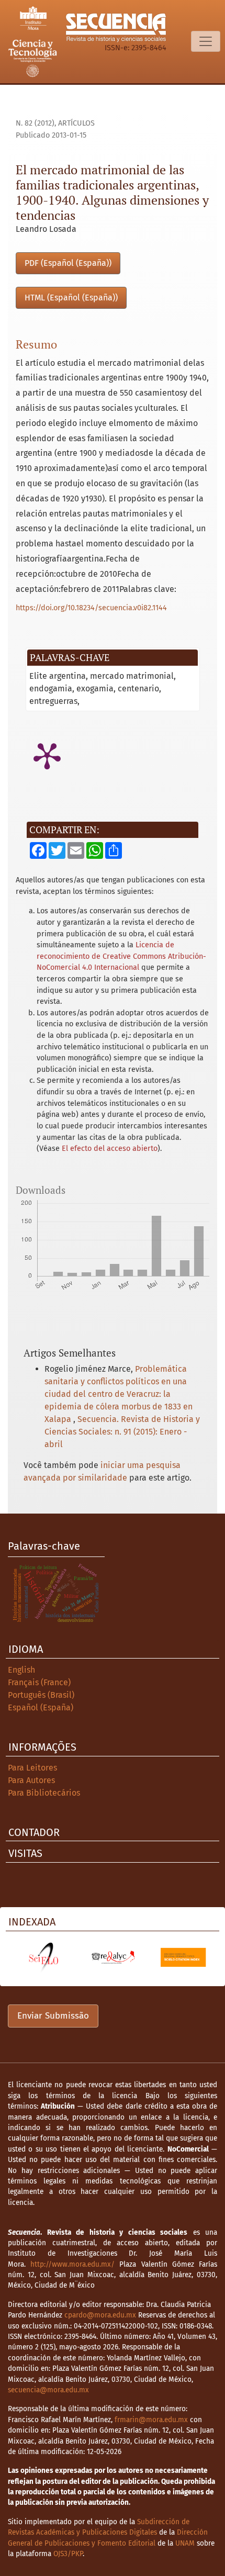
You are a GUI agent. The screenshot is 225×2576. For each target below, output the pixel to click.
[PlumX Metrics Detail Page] (47, 755)
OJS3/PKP (68, 2554)
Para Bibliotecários (44, 1793)
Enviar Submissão (53, 2016)
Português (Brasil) (41, 1695)
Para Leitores (32, 1768)
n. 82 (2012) (35, 123)
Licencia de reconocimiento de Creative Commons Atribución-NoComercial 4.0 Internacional (121, 956)
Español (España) (41, 1707)
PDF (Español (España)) (68, 263)
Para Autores (31, 1780)
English (21, 1670)
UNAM (185, 2543)
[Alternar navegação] (206, 41)
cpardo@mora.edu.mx (100, 2315)
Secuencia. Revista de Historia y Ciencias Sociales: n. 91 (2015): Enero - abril (122, 1432)
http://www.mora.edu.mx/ (72, 2264)
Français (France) (39, 1682)
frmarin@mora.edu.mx (151, 2420)
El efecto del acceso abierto (110, 1149)
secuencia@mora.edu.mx (48, 2390)
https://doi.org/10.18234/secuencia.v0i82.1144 (91, 608)
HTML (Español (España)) (71, 298)
